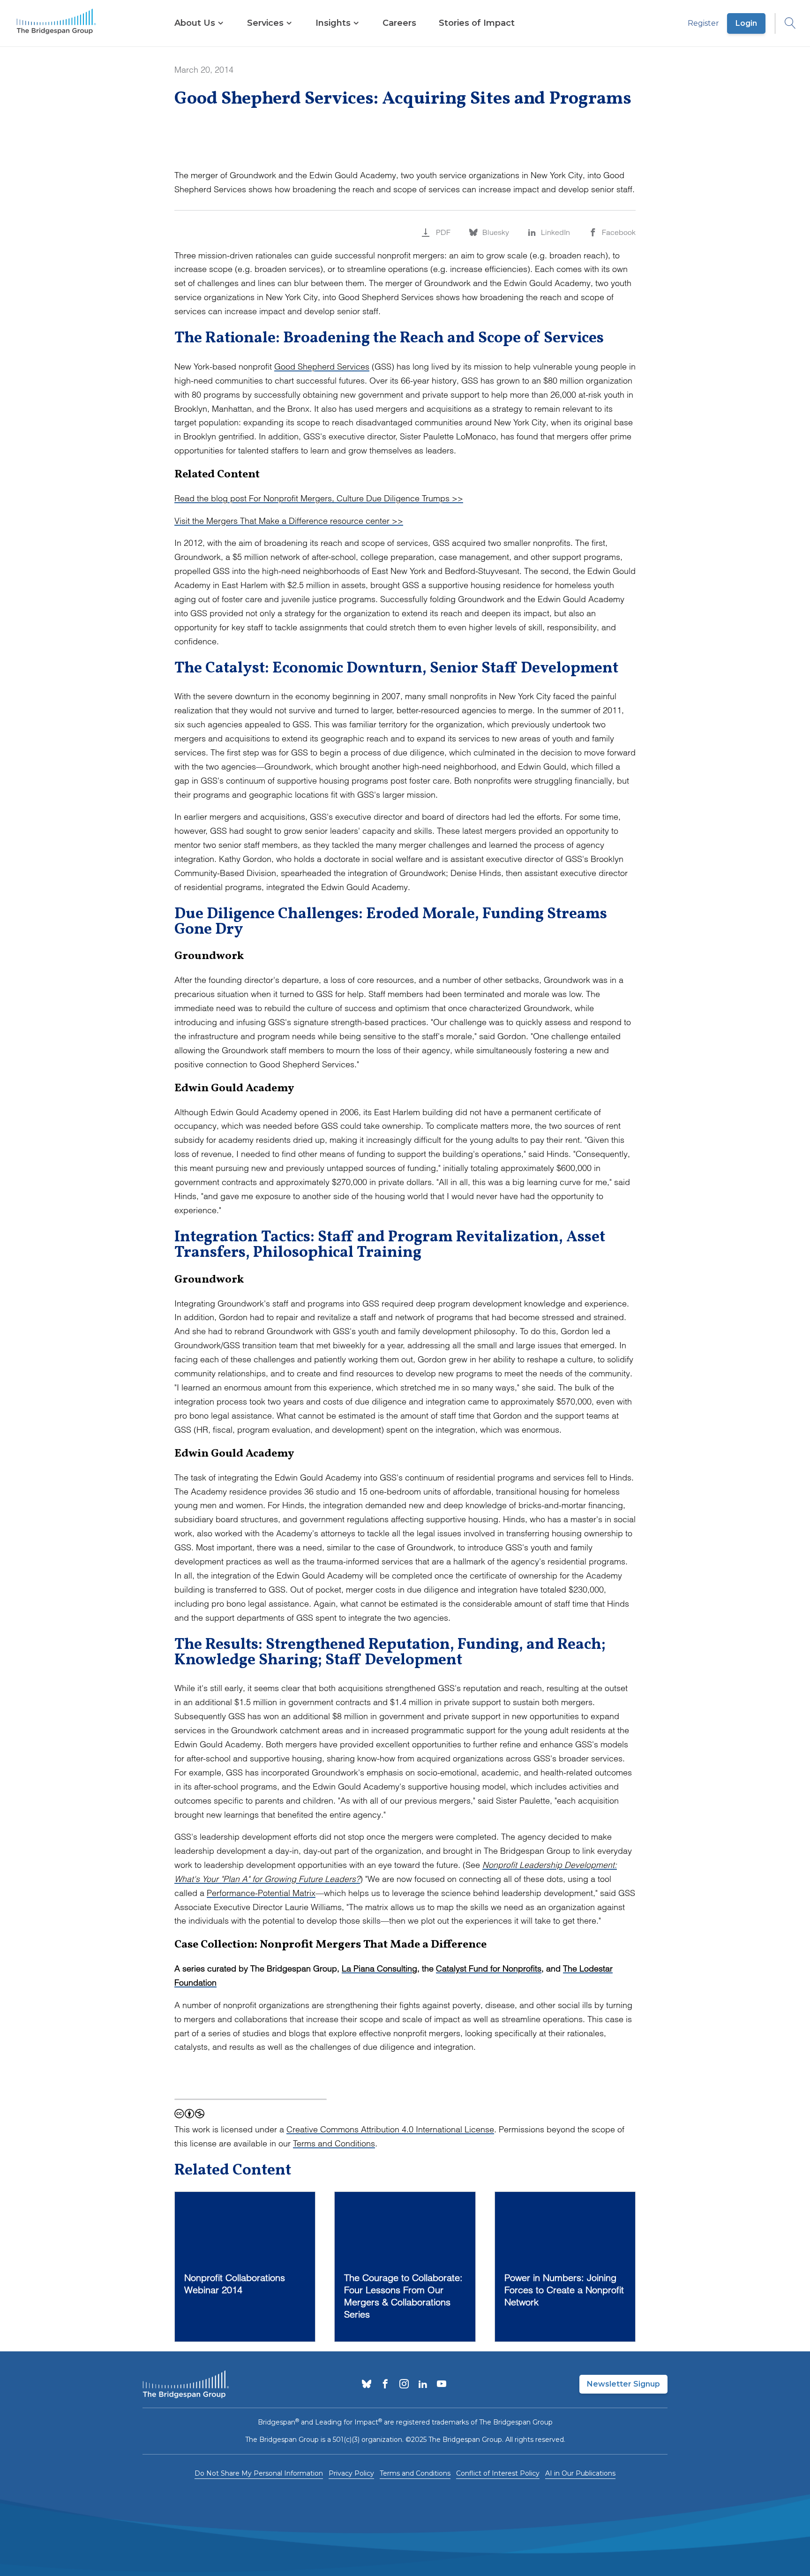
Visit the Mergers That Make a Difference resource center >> (289, 521)
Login (746, 23)
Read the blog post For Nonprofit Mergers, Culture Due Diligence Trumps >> (319, 498)
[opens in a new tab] (367, 2385)
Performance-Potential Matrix (261, 1893)
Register (703, 23)
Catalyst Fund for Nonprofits (489, 1968)
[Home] (56, 23)
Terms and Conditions (334, 2143)
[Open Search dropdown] (786, 23)
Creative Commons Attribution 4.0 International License (390, 2129)
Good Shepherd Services (322, 366)
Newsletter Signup (623, 2384)
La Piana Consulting (379, 1968)
